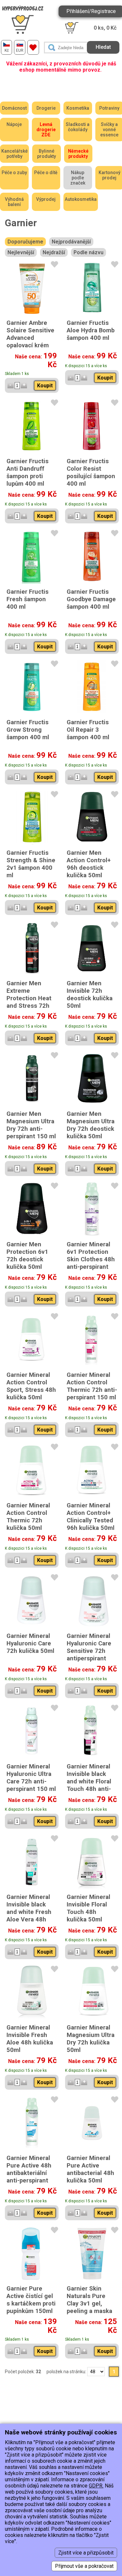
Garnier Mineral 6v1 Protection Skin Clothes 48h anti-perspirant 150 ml (91, 1259)
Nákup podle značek (78, 178)
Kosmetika (78, 108)
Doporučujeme (25, 242)
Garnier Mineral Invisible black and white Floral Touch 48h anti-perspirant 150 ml (91, 1781)
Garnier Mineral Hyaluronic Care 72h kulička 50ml (30, 1643)
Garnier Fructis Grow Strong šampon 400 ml (28, 730)
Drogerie (46, 108)
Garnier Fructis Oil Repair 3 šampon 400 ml (88, 730)
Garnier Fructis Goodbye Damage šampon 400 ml (91, 599)
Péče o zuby (14, 173)
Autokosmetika (81, 199)
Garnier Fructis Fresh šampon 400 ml (27, 599)
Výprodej (46, 199)
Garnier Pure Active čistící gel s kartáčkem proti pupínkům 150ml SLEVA (31, 2303)
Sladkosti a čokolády (78, 127)
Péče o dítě (46, 173)
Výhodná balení (14, 202)
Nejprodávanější (71, 242)
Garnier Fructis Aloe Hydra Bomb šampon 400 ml (91, 330)
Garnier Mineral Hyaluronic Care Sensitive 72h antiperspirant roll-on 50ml (89, 1651)
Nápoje (14, 124)
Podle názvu (88, 252)
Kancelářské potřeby (14, 154)
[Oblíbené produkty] (33, 47)
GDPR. (96, 2486)
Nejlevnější (21, 252)
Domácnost (14, 108)
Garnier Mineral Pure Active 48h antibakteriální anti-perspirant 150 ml (29, 2173)
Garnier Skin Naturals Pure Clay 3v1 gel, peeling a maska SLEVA (89, 2303)
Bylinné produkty (47, 154)
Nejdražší (54, 252)
